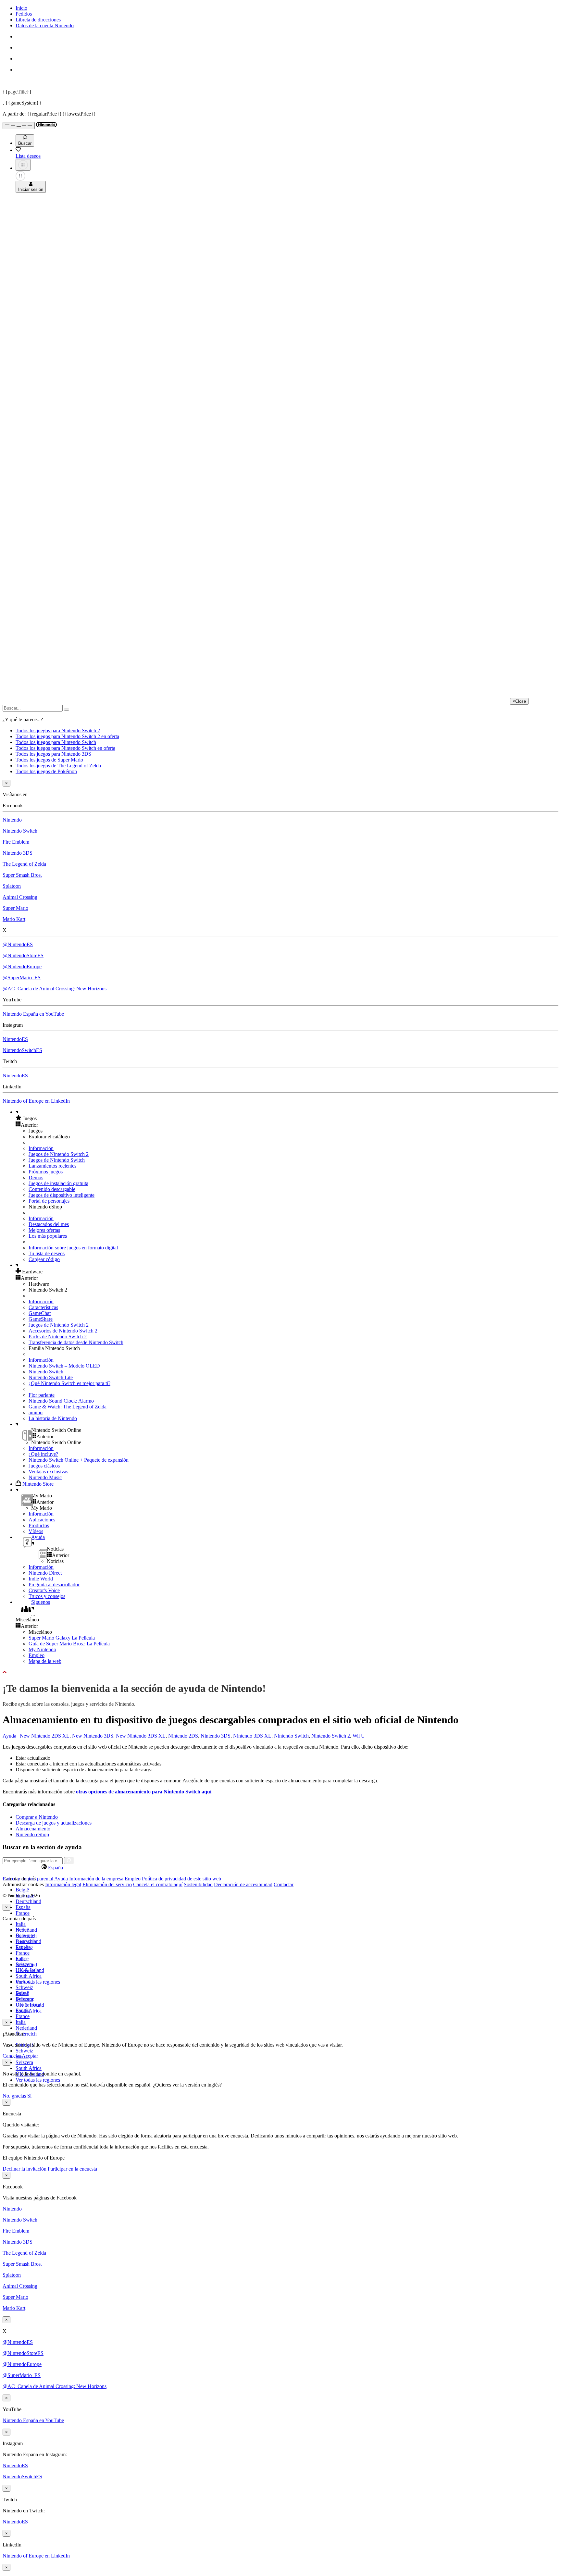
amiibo (36, 1412)
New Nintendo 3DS (93, 1736)
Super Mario (15, 908)
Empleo (37, 1655)
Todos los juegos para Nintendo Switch (56, 742)
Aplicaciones (42, 1520)
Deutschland (28, 1901)
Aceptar (30, 2056)
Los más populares (48, 1236)
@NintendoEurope (22, 966)
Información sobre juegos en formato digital (73, 1248)
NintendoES (15, 1039)
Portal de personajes (49, 1201)
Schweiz (24, 2051)
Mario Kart (14, 919)
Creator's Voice (44, 1590)
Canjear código (44, 1259)
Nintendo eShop (32, 1834)
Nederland (26, 2028)
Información (41, 1148)
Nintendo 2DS (183, 1736)
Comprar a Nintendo (37, 1817)
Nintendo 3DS (18, 853)
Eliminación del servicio (107, 1884)
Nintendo (12, 820)
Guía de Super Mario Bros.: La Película (69, 1644)
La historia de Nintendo (53, 1418)
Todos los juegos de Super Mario (49, 760)
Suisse (22, 1993)
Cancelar (12, 2056)
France (23, 1913)
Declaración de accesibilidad (243, 1884)
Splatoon (12, 886)
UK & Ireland (30, 2005)
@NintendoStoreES (23, 955)
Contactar (284, 1884)
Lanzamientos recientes (52, 1166)
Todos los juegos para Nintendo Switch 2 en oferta (67, 736)
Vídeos (36, 1531)
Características (43, 1307)
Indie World (41, 1579)
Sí (29, 2096)
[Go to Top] (280, 1672)
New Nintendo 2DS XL (45, 1736)
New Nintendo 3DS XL (141, 1736)
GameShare (41, 1319)
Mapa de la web (45, 1661)
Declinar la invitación (25, 2169)
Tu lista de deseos (47, 1253)
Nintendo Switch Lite (51, 1377)
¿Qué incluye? (43, 1454)
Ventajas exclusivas (48, 1472)
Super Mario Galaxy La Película (62, 1638)
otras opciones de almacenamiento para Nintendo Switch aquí (144, 1792)
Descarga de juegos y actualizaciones (54, 1823)
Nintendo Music (45, 1477)
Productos (39, 1525)
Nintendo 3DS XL (252, 1736)
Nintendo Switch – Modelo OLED (64, 1366)
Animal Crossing (20, 897)
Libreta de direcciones (38, 20)
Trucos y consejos (47, 1596)
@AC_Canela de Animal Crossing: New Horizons (55, 989)
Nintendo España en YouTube (33, 1014)
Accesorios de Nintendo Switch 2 (63, 1331)
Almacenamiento (33, 1829)
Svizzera (24, 2062)
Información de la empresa (96, 1879)
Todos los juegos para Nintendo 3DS (53, 754)
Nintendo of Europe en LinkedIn (36, 1101)
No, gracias (15, 2096)
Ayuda (9, 1736)
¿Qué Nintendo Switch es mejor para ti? (69, 1383)
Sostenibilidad (198, 1884)
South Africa (29, 1976)
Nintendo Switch (20, 831)
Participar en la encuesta (72, 2169)
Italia (21, 1924)
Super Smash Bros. (22, 875)
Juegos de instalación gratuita (58, 1183)
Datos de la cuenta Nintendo (45, 25)
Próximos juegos (46, 1172)
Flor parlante (42, 1395)
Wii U (359, 1736)
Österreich (26, 2034)
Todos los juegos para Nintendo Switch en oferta (65, 748)
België (22, 1890)
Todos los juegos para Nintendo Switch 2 (58, 731)
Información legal (63, 1884)
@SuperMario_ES (22, 978)
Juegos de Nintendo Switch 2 (59, 1154)
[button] (287, 1118)
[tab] (280, 1867)
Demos (36, 1177)
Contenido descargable (52, 1189)
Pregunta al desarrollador (54, 1585)
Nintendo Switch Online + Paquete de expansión (79, 1460)
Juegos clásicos (44, 1466)
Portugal (24, 1982)
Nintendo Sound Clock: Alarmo (61, 1401)
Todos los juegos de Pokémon (46, 771)
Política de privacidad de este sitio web (181, 1879)
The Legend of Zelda (24, 864)
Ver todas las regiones (38, 1982)
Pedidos (24, 14)
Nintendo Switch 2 (331, 1736)
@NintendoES (18, 944)
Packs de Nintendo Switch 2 (58, 1337)
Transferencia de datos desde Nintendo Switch (76, 1342)
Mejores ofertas (44, 1230)
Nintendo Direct (45, 1573)
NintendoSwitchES (22, 1050)
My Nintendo (42, 1649)
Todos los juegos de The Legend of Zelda (58, 766)
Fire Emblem (16, 842)
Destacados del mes (49, 1224)
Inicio (21, 8)
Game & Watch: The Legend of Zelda (68, 1407)
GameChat (40, 1313)
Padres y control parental (28, 1879)
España (23, 1907)
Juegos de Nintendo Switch (57, 1160)
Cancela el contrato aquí (158, 1884)
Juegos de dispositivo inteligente (62, 1195)
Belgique (25, 1935)
